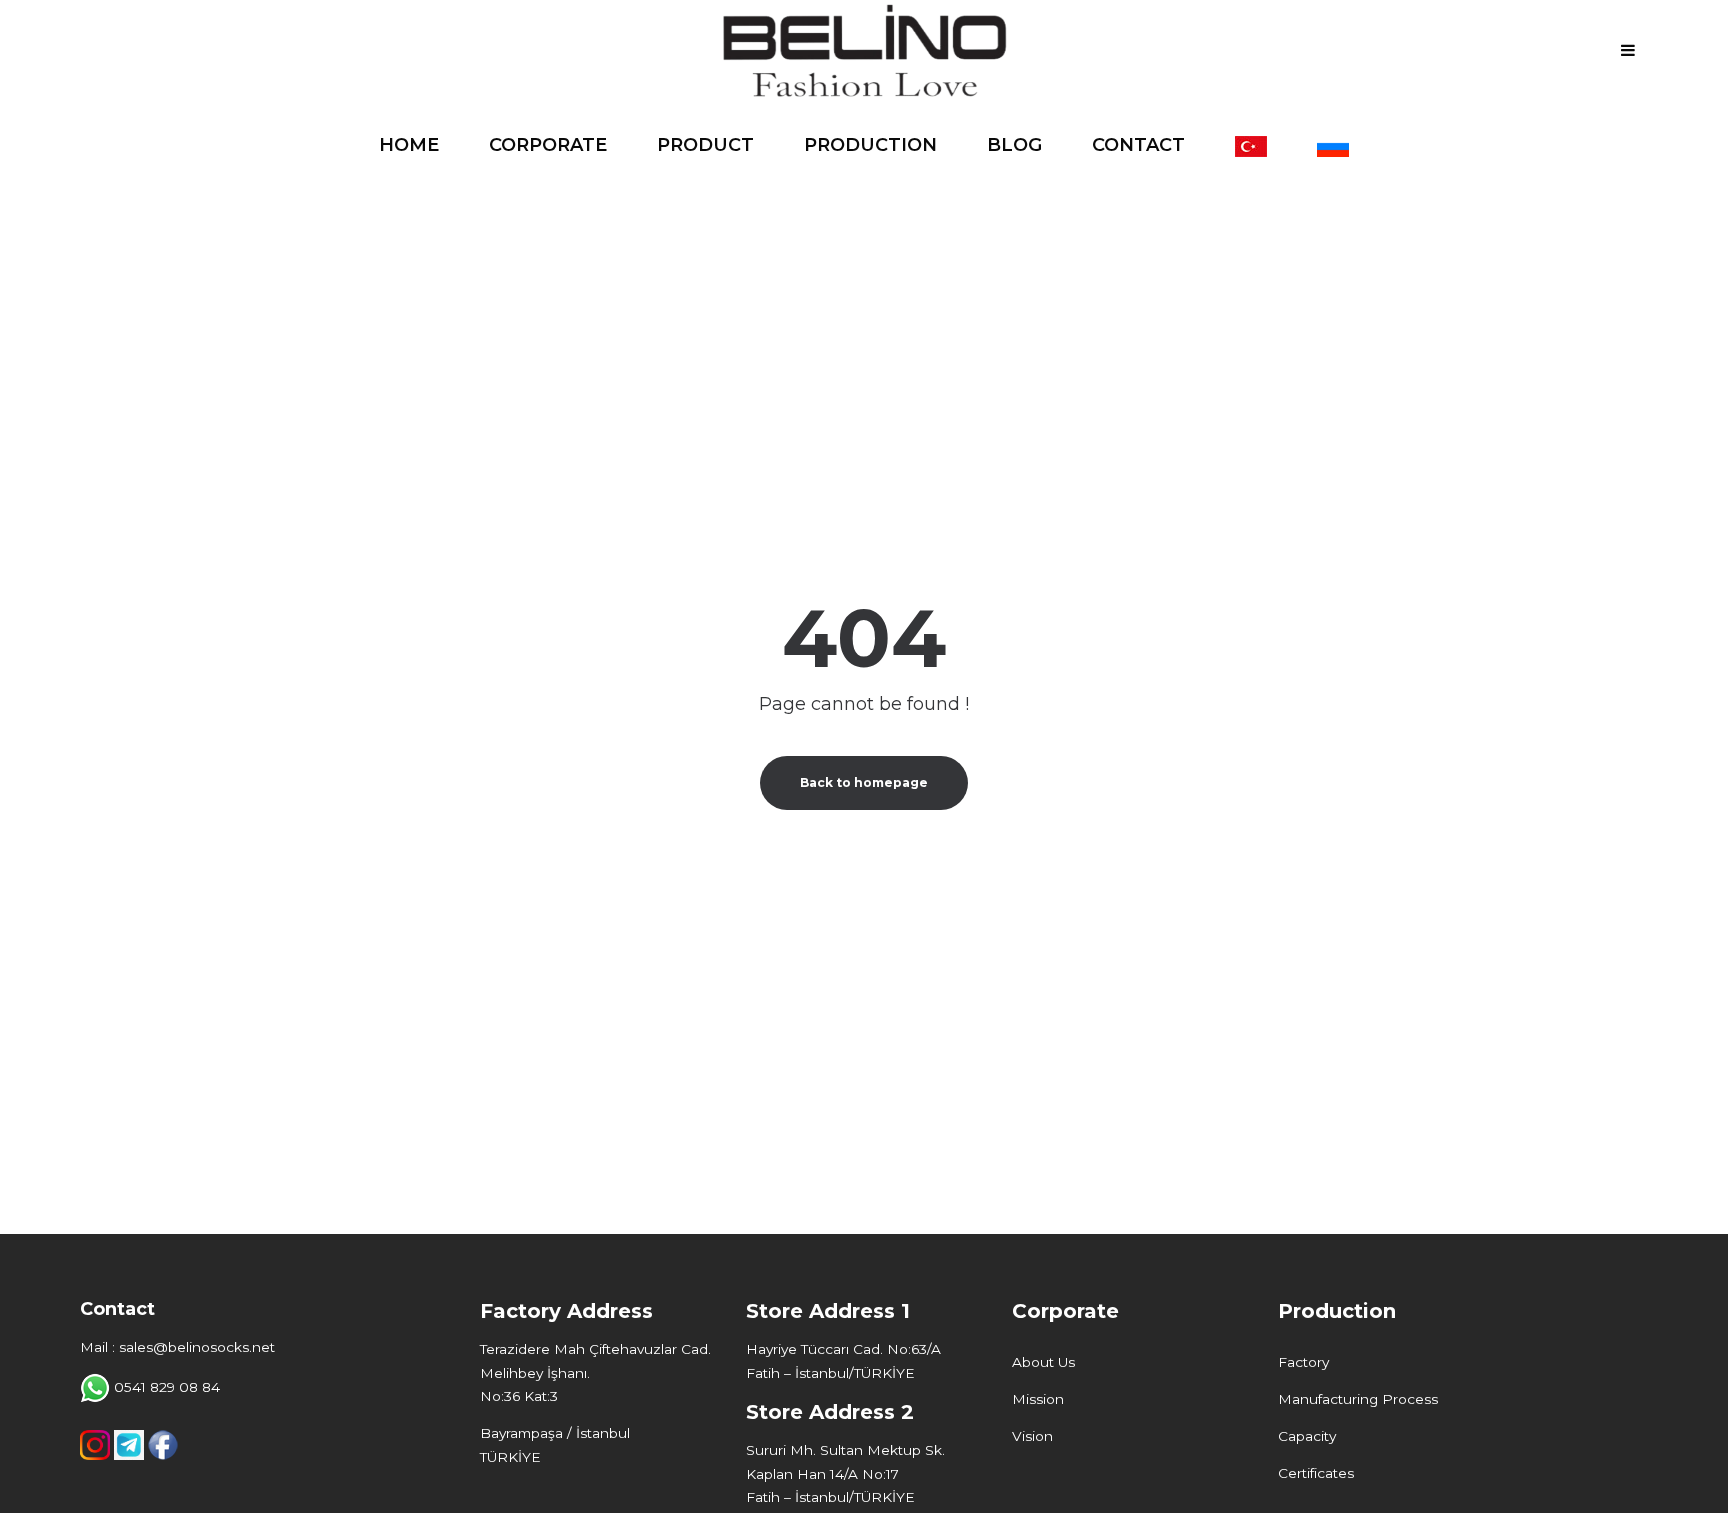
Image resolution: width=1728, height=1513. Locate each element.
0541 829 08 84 (167, 1387)
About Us (1043, 1362)
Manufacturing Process (1358, 1399)
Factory (1303, 1362)
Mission (1038, 1399)
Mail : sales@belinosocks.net (177, 1347)
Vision (1032, 1436)
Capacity (1307, 1436)
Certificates (1316, 1473)
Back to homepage (864, 782)
